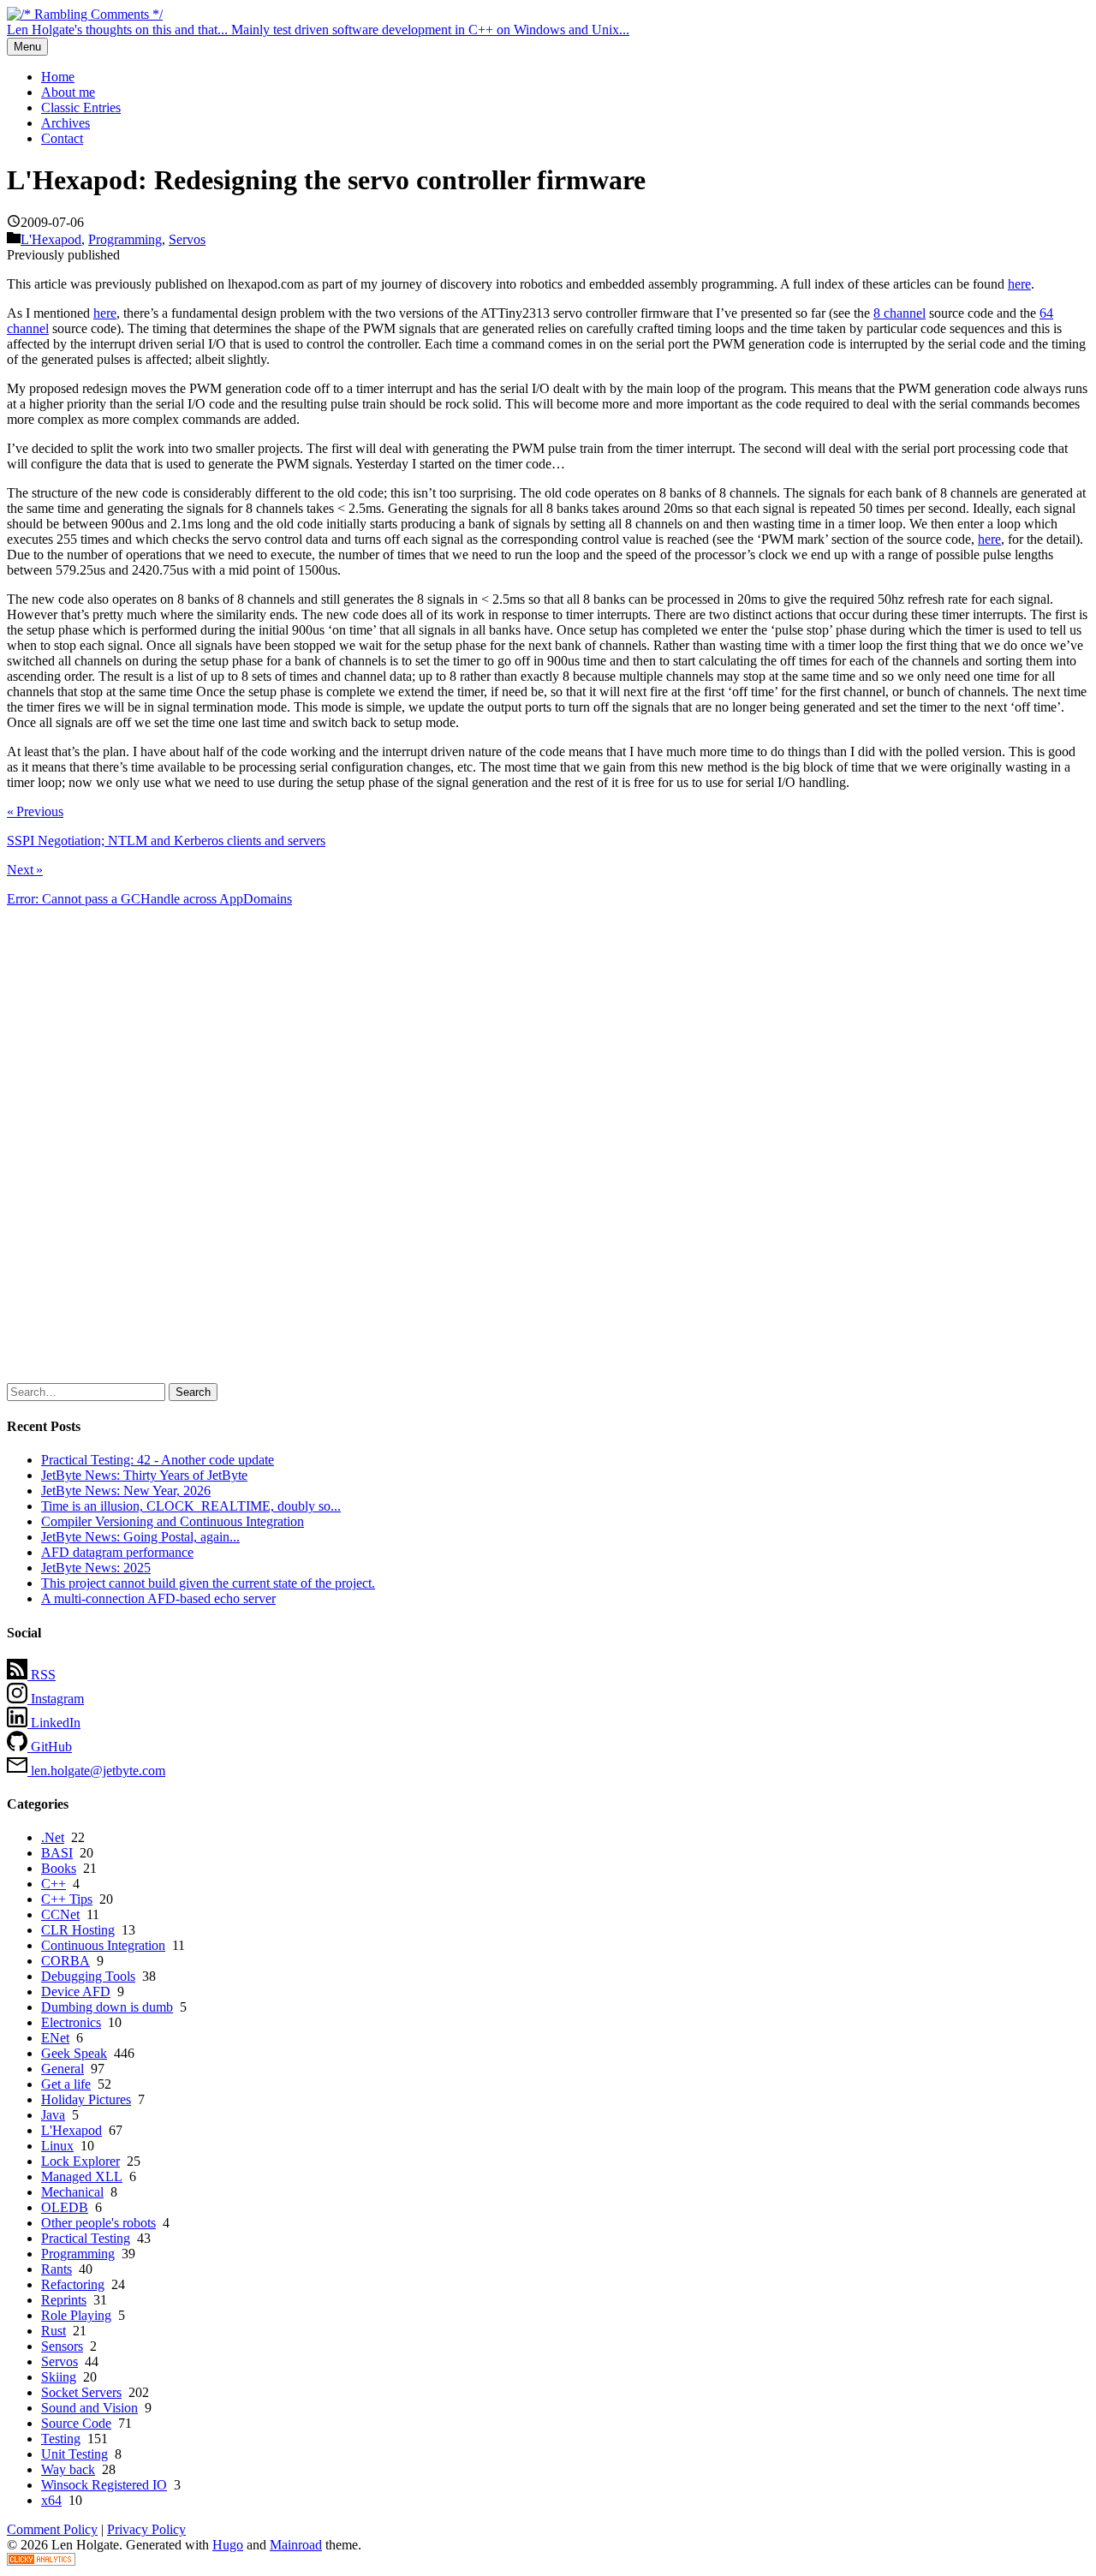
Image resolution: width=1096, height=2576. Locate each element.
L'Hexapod (51, 239)
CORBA (66, 1961)
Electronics (71, 2022)
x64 (51, 2500)
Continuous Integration (103, 1945)
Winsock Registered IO (104, 2485)
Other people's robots (98, 2223)
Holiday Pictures (86, 2099)
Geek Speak (74, 2053)
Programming (125, 239)
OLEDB (65, 2207)
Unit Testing (74, 2454)
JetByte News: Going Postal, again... (140, 1537)
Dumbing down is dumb (107, 2007)
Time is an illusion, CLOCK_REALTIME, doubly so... (191, 1506)
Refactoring (73, 2284)
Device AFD (76, 1992)
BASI (57, 1853)
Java (53, 2115)
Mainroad (296, 2545)
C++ (54, 1884)
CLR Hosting (78, 1930)
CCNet (60, 1914)
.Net (53, 1837)
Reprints (64, 2300)
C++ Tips (67, 1899)
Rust (54, 2331)
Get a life (66, 2084)
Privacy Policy (146, 2529)
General (63, 2069)
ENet (55, 2038)
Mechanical (72, 2192)
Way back (68, 2469)
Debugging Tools (88, 1976)
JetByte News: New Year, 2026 (126, 1491)
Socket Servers (81, 2392)
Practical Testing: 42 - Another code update (158, 1460)
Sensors (62, 2346)
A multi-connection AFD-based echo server (158, 1598)
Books (59, 1868)
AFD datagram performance (117, 1552)
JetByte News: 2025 (96, 1568)
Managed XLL (82, 2176)
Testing (61, 2439)
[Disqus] (548, 1150)
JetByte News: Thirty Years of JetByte (144, 1475)
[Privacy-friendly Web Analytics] (41, 2561)
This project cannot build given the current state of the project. (208, 1583)
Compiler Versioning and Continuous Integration (173, 1521)
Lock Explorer (80, 2161)
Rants (57, 2269)
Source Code (76, 2423)
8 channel (899, 313)
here (1019, 284)
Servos (187, 239)
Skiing (59, 2377)
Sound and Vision (89, 2408)
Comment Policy (52, 2529)
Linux (57, 2146)
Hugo (228, 2545)
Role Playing (76, 2315)
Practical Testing (86, 2238)
